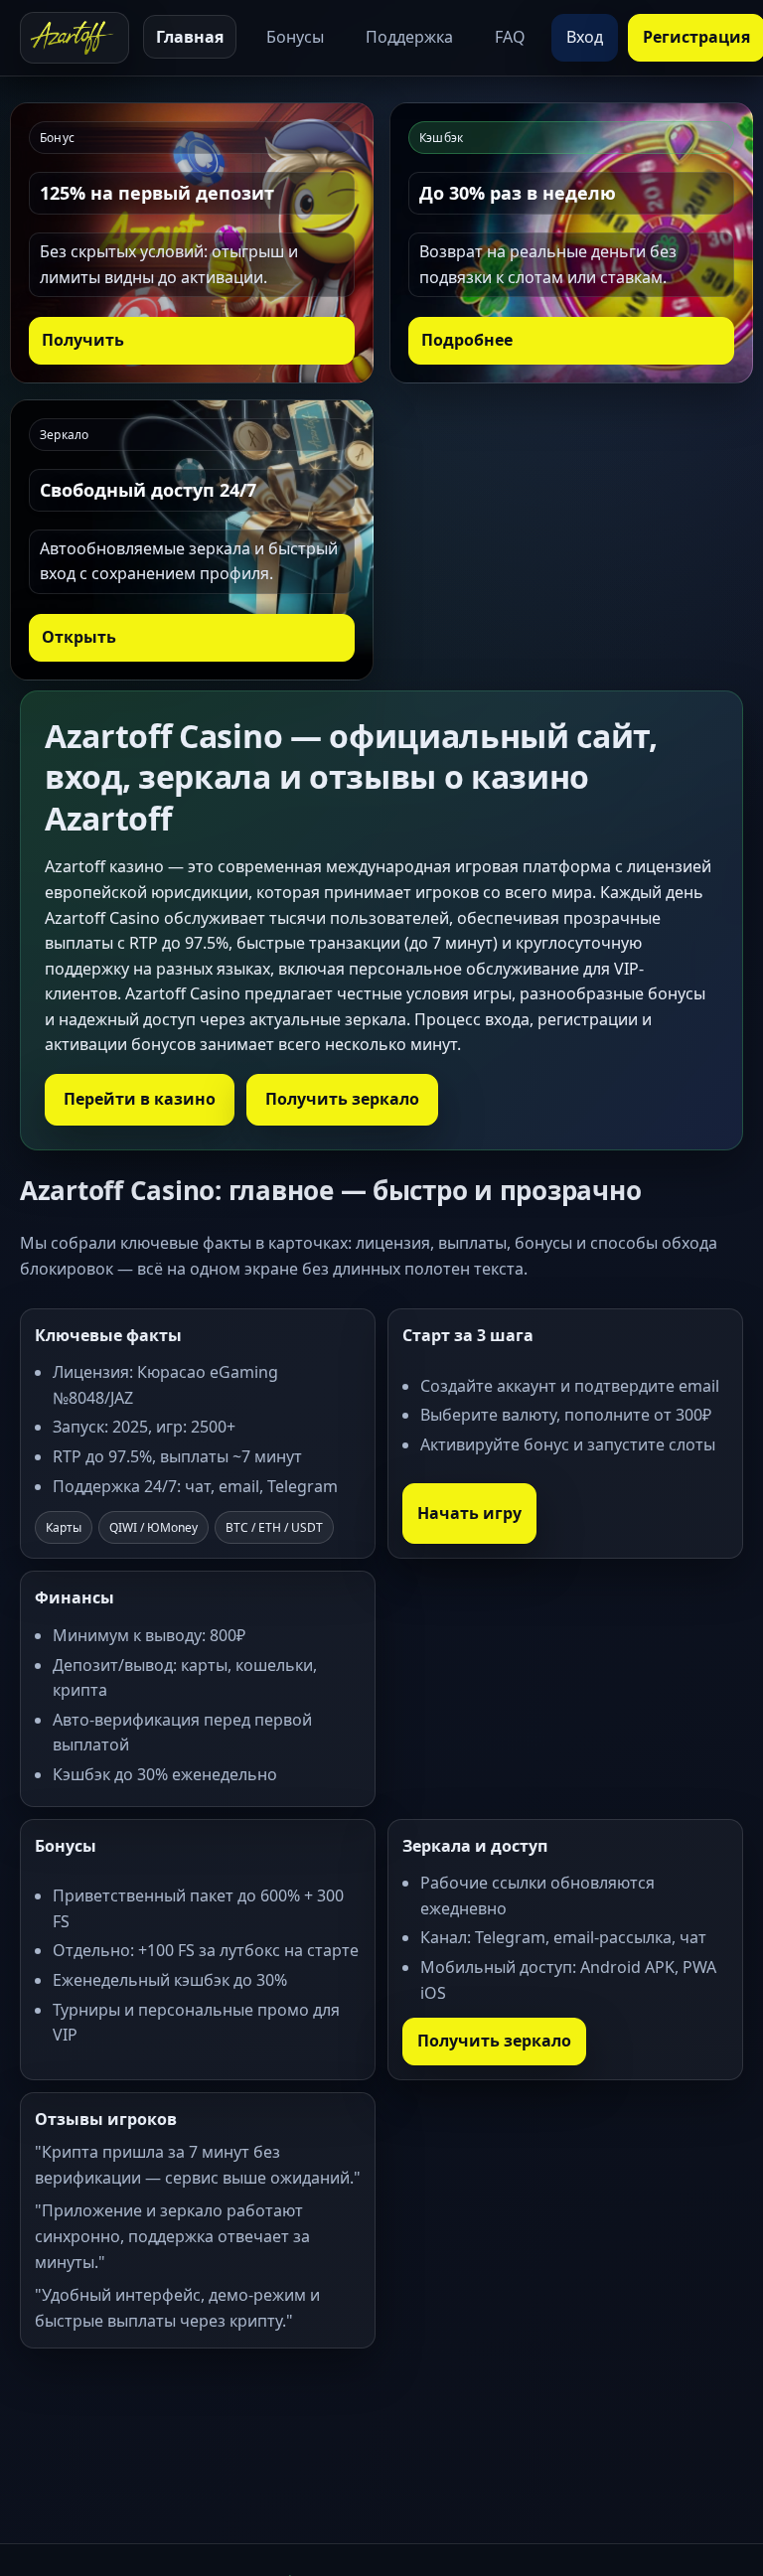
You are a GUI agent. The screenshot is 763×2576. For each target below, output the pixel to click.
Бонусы (295, 37)
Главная (190, 37)
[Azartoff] (75, 38)
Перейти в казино (140, 1099)
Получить (83, 340)
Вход (585, 37)
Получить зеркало (342, 1099)
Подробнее (467, 340)
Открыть (79, 637)
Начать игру (469, 1513)
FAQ (510, 37)
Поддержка (409, 37)
